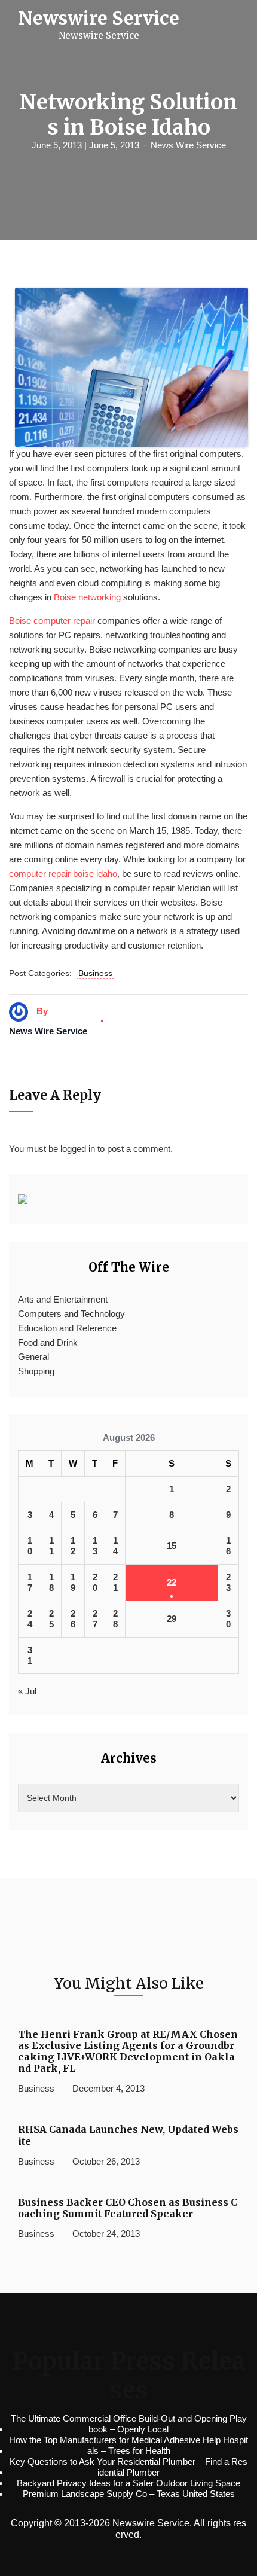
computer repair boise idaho (63, 874)
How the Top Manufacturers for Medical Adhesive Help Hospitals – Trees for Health (128, 2445)
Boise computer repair (52, 621)
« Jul (27, 1691)
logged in (78, 1149)
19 (73, 1582)
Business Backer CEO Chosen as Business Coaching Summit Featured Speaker (128, 2208)
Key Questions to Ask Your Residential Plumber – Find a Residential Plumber (128, 2467)
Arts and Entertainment (63, 1299)
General (33, 1357)
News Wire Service (188, 145)
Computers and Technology (71, 1314)
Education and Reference (67, 1328)
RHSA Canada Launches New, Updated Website (128, 2135)
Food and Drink (48, 1342)
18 (51, 1582)
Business (95, 973)
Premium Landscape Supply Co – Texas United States (129, 2494)
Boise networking (87, 597)
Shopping (36, 1371)
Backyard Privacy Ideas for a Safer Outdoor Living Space (128, 2483)
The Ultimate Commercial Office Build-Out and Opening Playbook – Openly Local (129, 2424)
